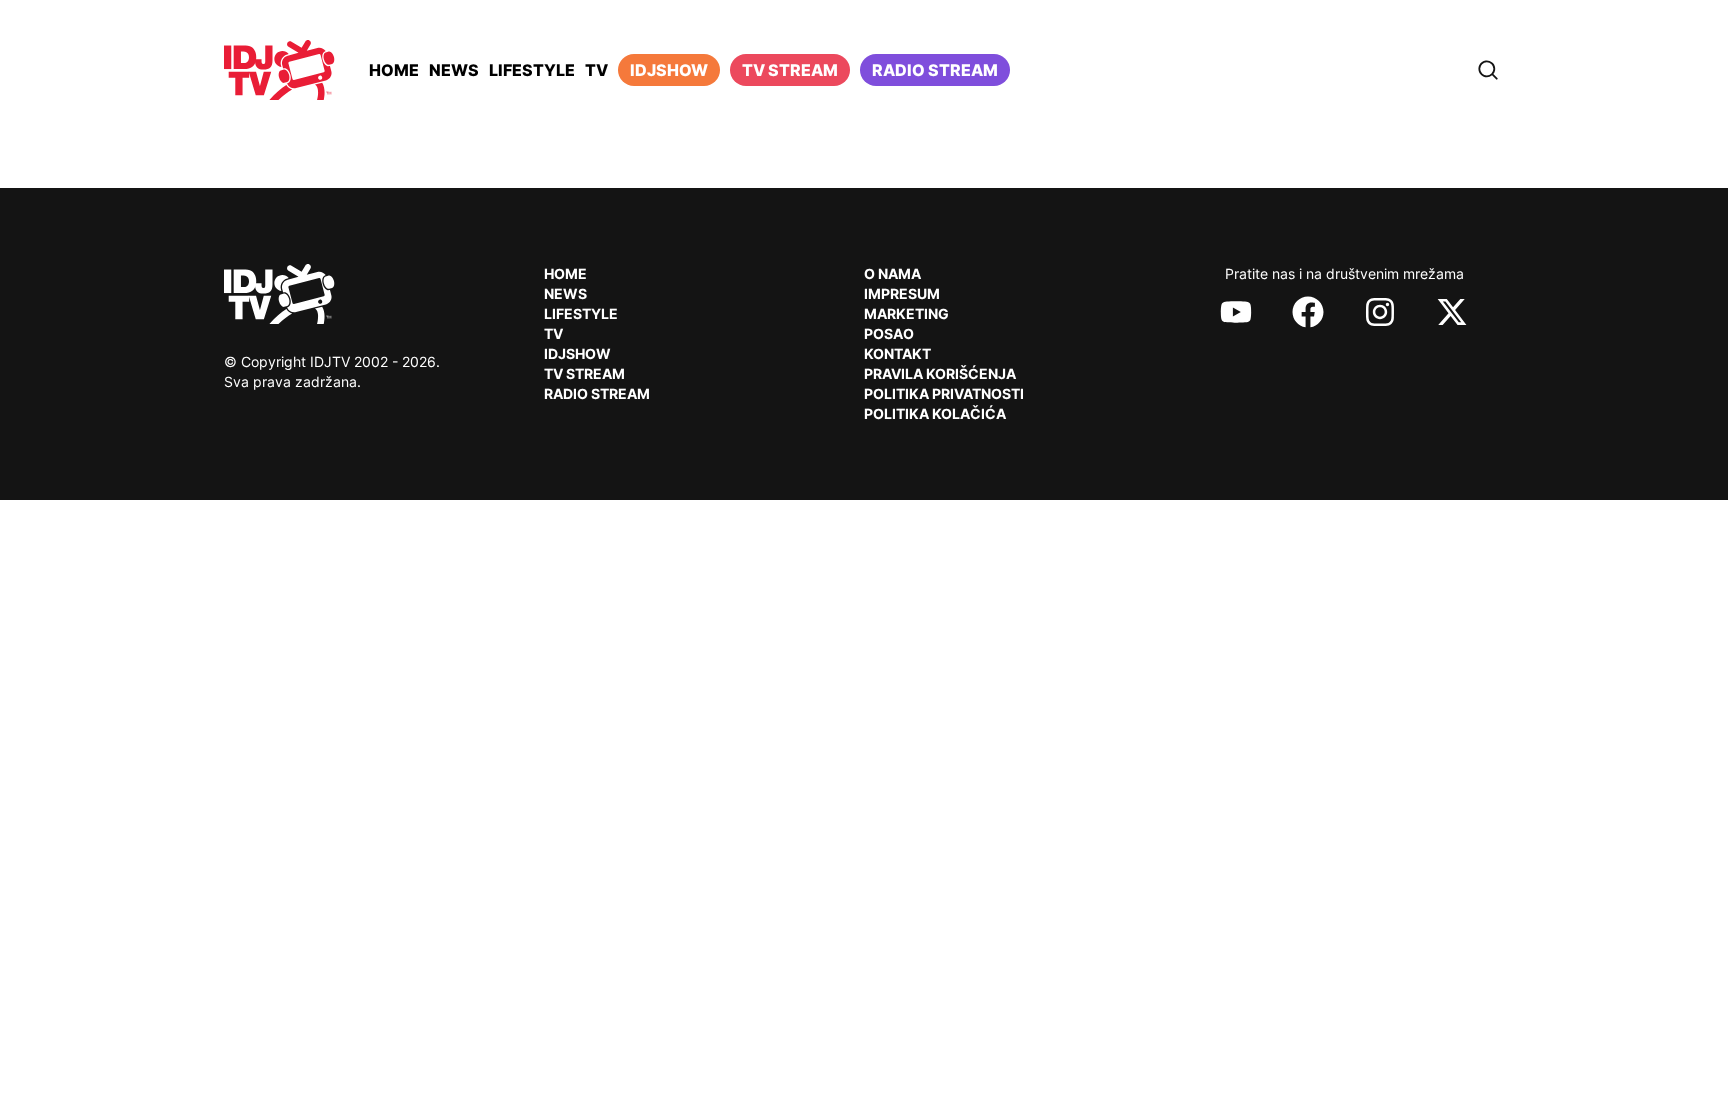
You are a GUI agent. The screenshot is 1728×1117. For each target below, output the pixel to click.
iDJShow (669, 70)
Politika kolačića (935, 413)
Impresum (902, 293)
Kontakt (897, 353)
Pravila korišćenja (940, 373)
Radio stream (935, 70)
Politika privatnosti (944, 393)
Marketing (906, 313)
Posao (889, 333)
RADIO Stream (597, 393)
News (454, 70)
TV (596, 70)
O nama (892, 273)
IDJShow (577, 353)
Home (394, 70)
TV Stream (790, 70)
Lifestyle (532, 70)
